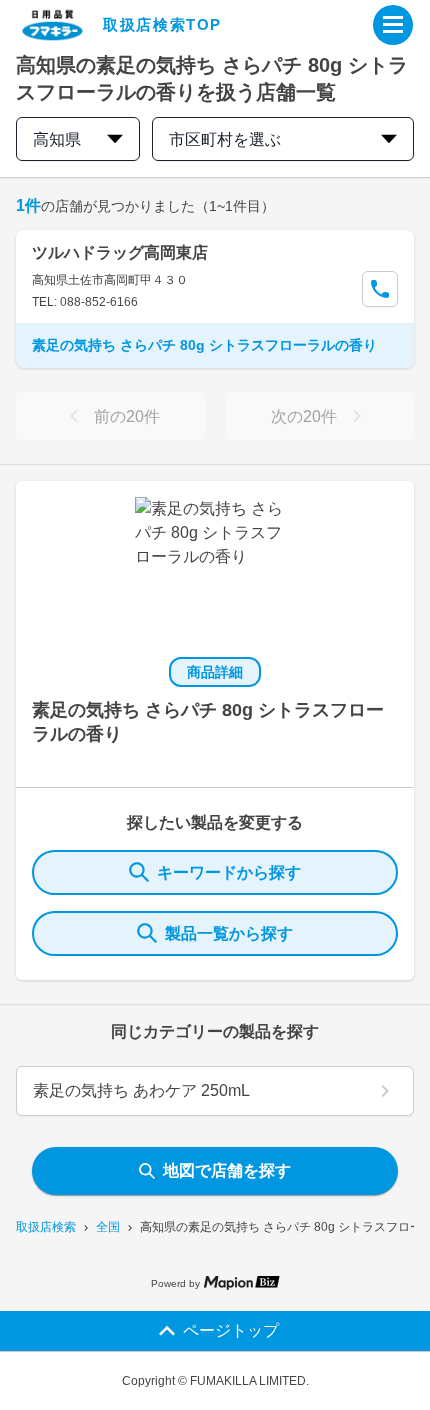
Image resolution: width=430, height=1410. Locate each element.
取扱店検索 (46, 1227)
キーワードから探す (229, 872)
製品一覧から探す (229, 933)
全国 (108, 1227)
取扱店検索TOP (162, 24)
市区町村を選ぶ (225, 139)
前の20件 (127, 416)
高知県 (57, 139)
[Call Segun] (380, 289)
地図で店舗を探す (227, 1170)
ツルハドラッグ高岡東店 (120, 252)
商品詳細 (215, 672)
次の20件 (304, 416)
